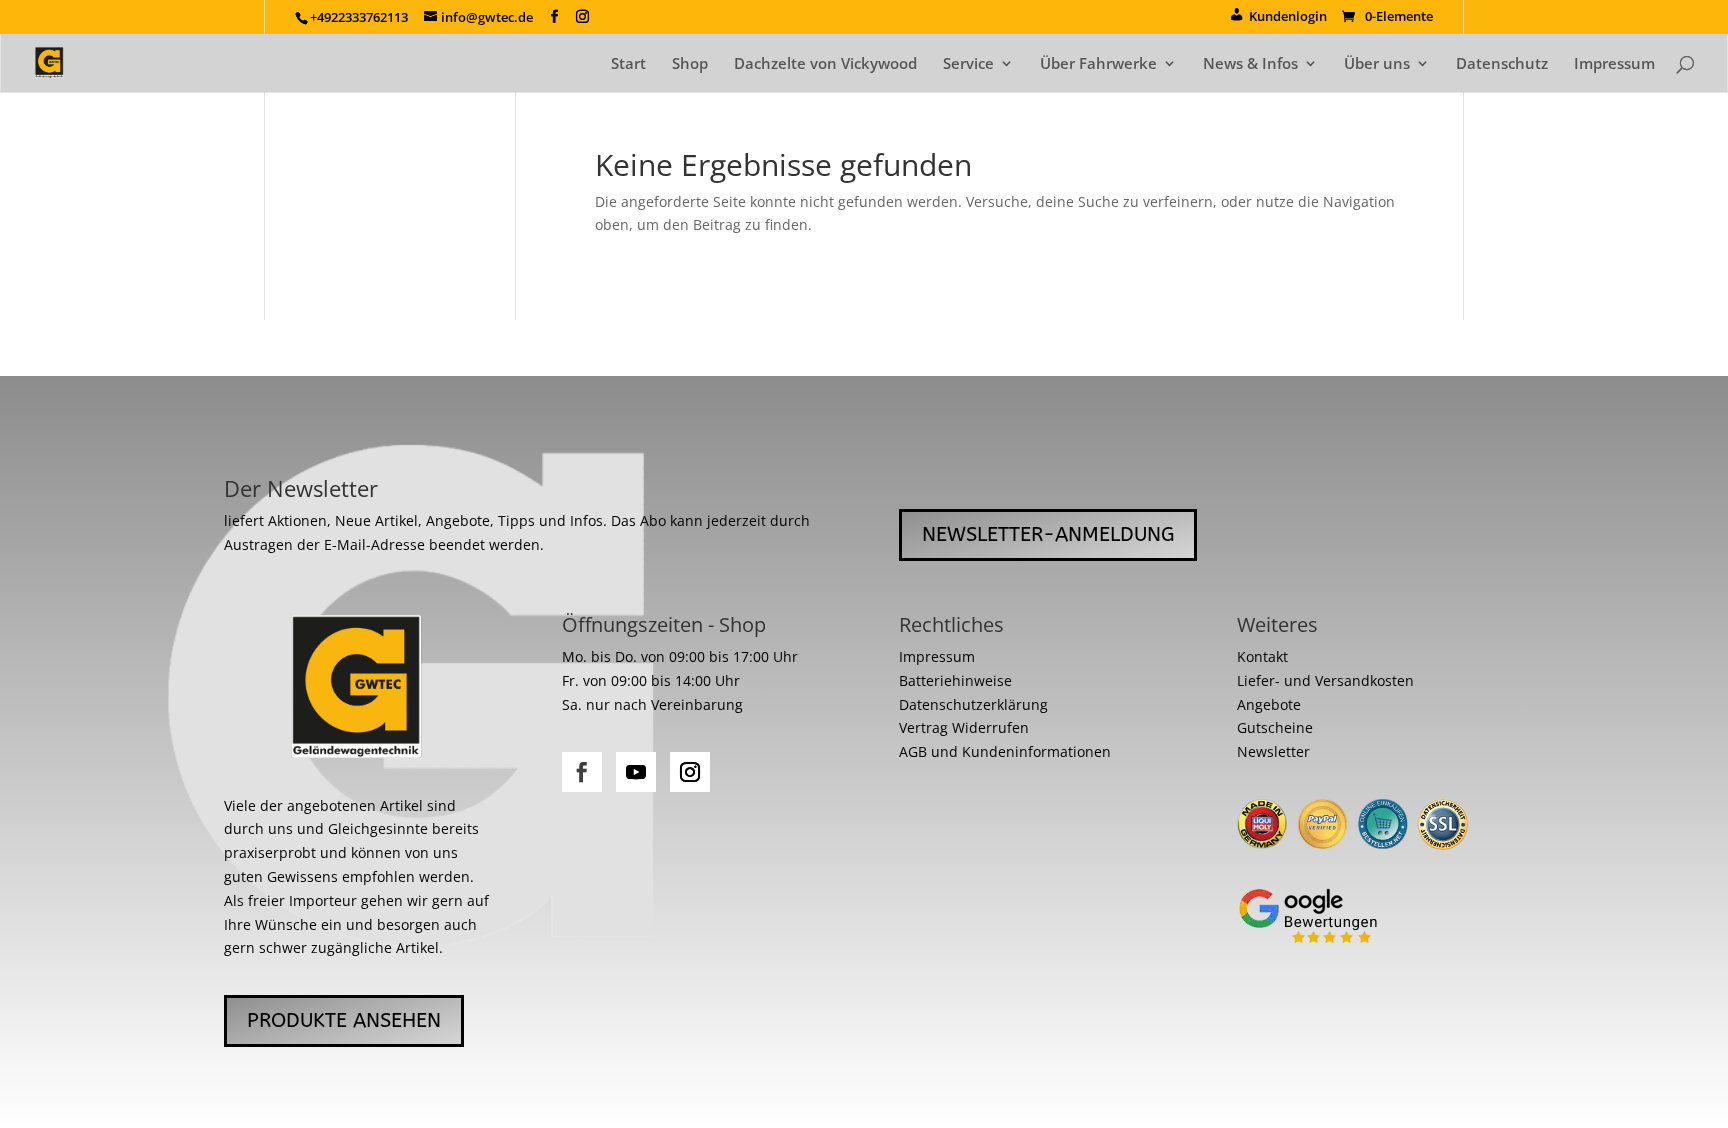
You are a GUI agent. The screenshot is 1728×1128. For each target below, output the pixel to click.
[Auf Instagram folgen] (690, 772)
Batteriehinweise (955, 680)
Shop (690, 64)
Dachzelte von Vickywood (825, 64)
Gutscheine (1275, 727)
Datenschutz (1502, 64)
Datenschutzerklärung (973, 704)
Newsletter (1273, 751)
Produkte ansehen (344, 1020)
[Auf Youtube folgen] (636, 772)
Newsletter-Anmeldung (1048, 534)
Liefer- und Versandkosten (1325, 680)
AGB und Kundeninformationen (1005, 751)
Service (968, 64)
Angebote (1269, 704)
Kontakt (1262, 656)
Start (628, 64)
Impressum (1614, 64)
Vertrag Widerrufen (964, 727)
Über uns (1377, 64)
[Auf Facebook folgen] (582, 772)
